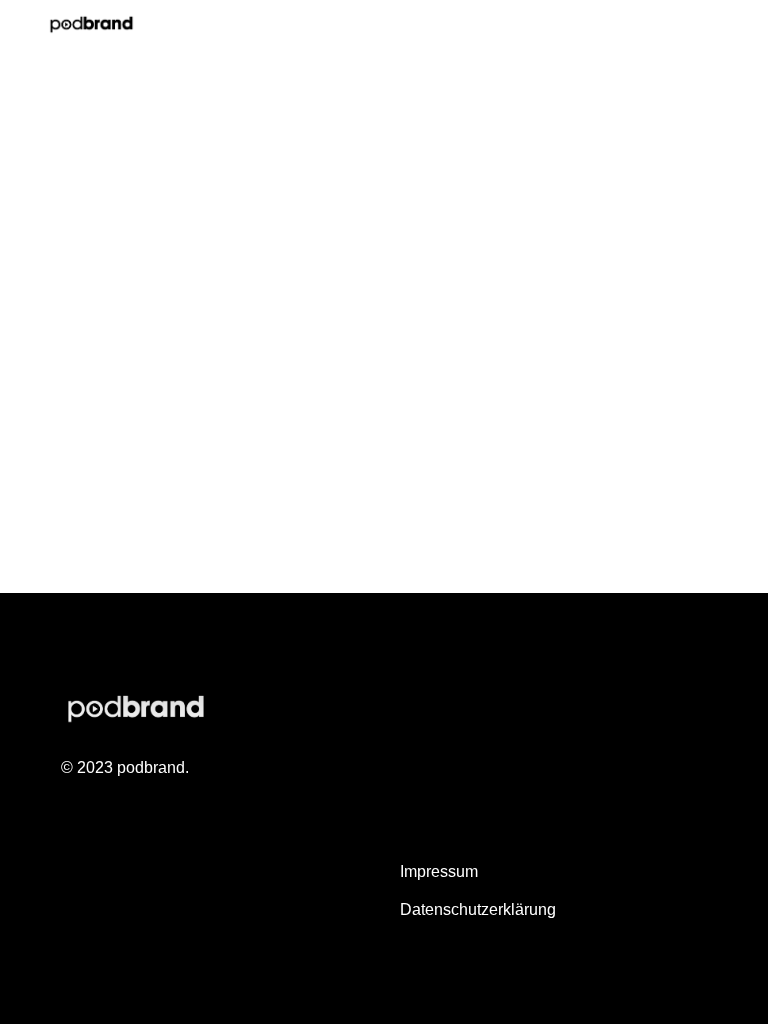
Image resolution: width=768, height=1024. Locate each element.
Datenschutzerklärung (478, 909)
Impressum (439, 871)
